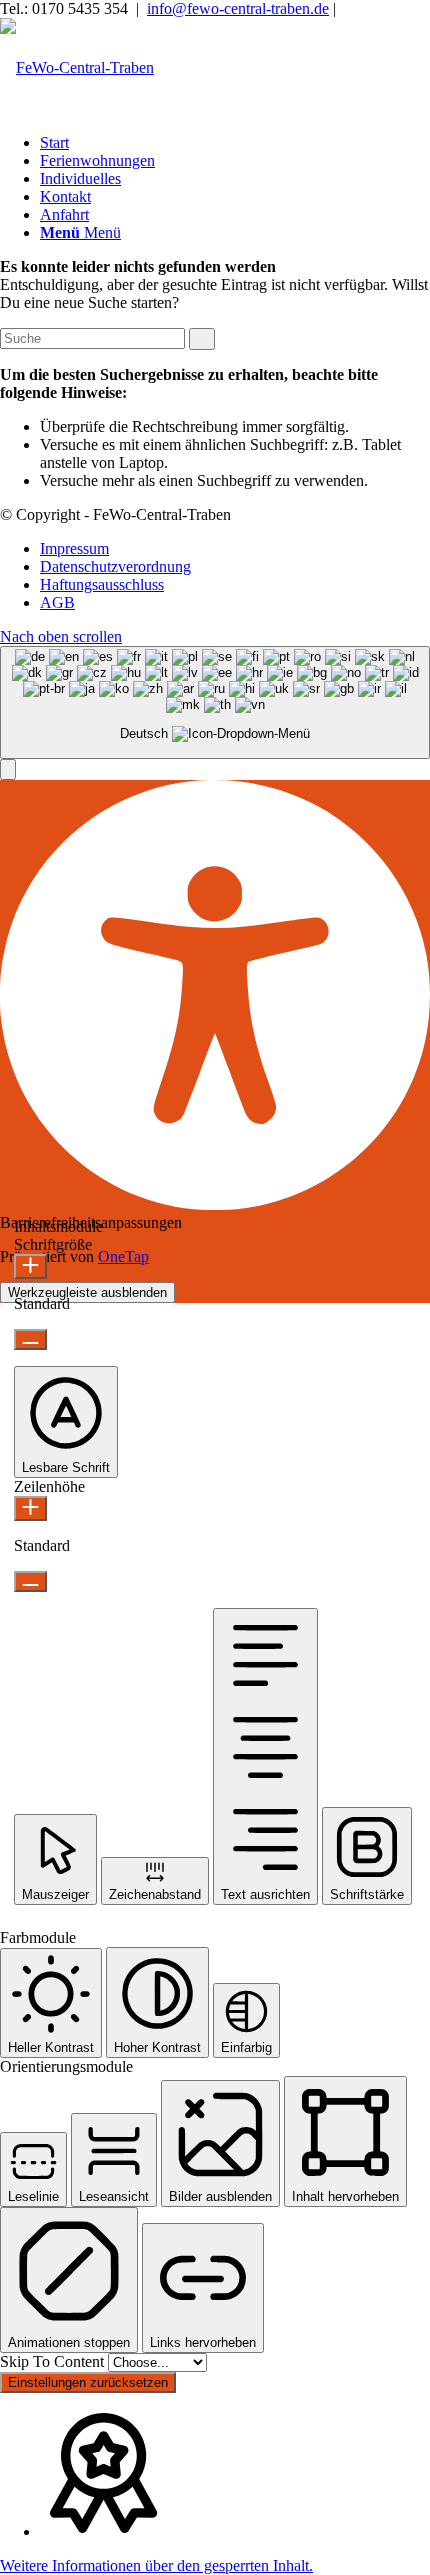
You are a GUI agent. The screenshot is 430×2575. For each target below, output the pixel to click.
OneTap (123, 1256)
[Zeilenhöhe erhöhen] (30, 1508)
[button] (8, 769)
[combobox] (215, 702)
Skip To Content (54, 2361)
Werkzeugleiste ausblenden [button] (87, 1292)
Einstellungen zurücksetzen (88, 2382)
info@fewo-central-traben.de (238, 8)
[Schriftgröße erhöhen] (30, 1266)
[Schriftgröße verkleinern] (30, 1339)
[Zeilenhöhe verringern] (30, 1581)
